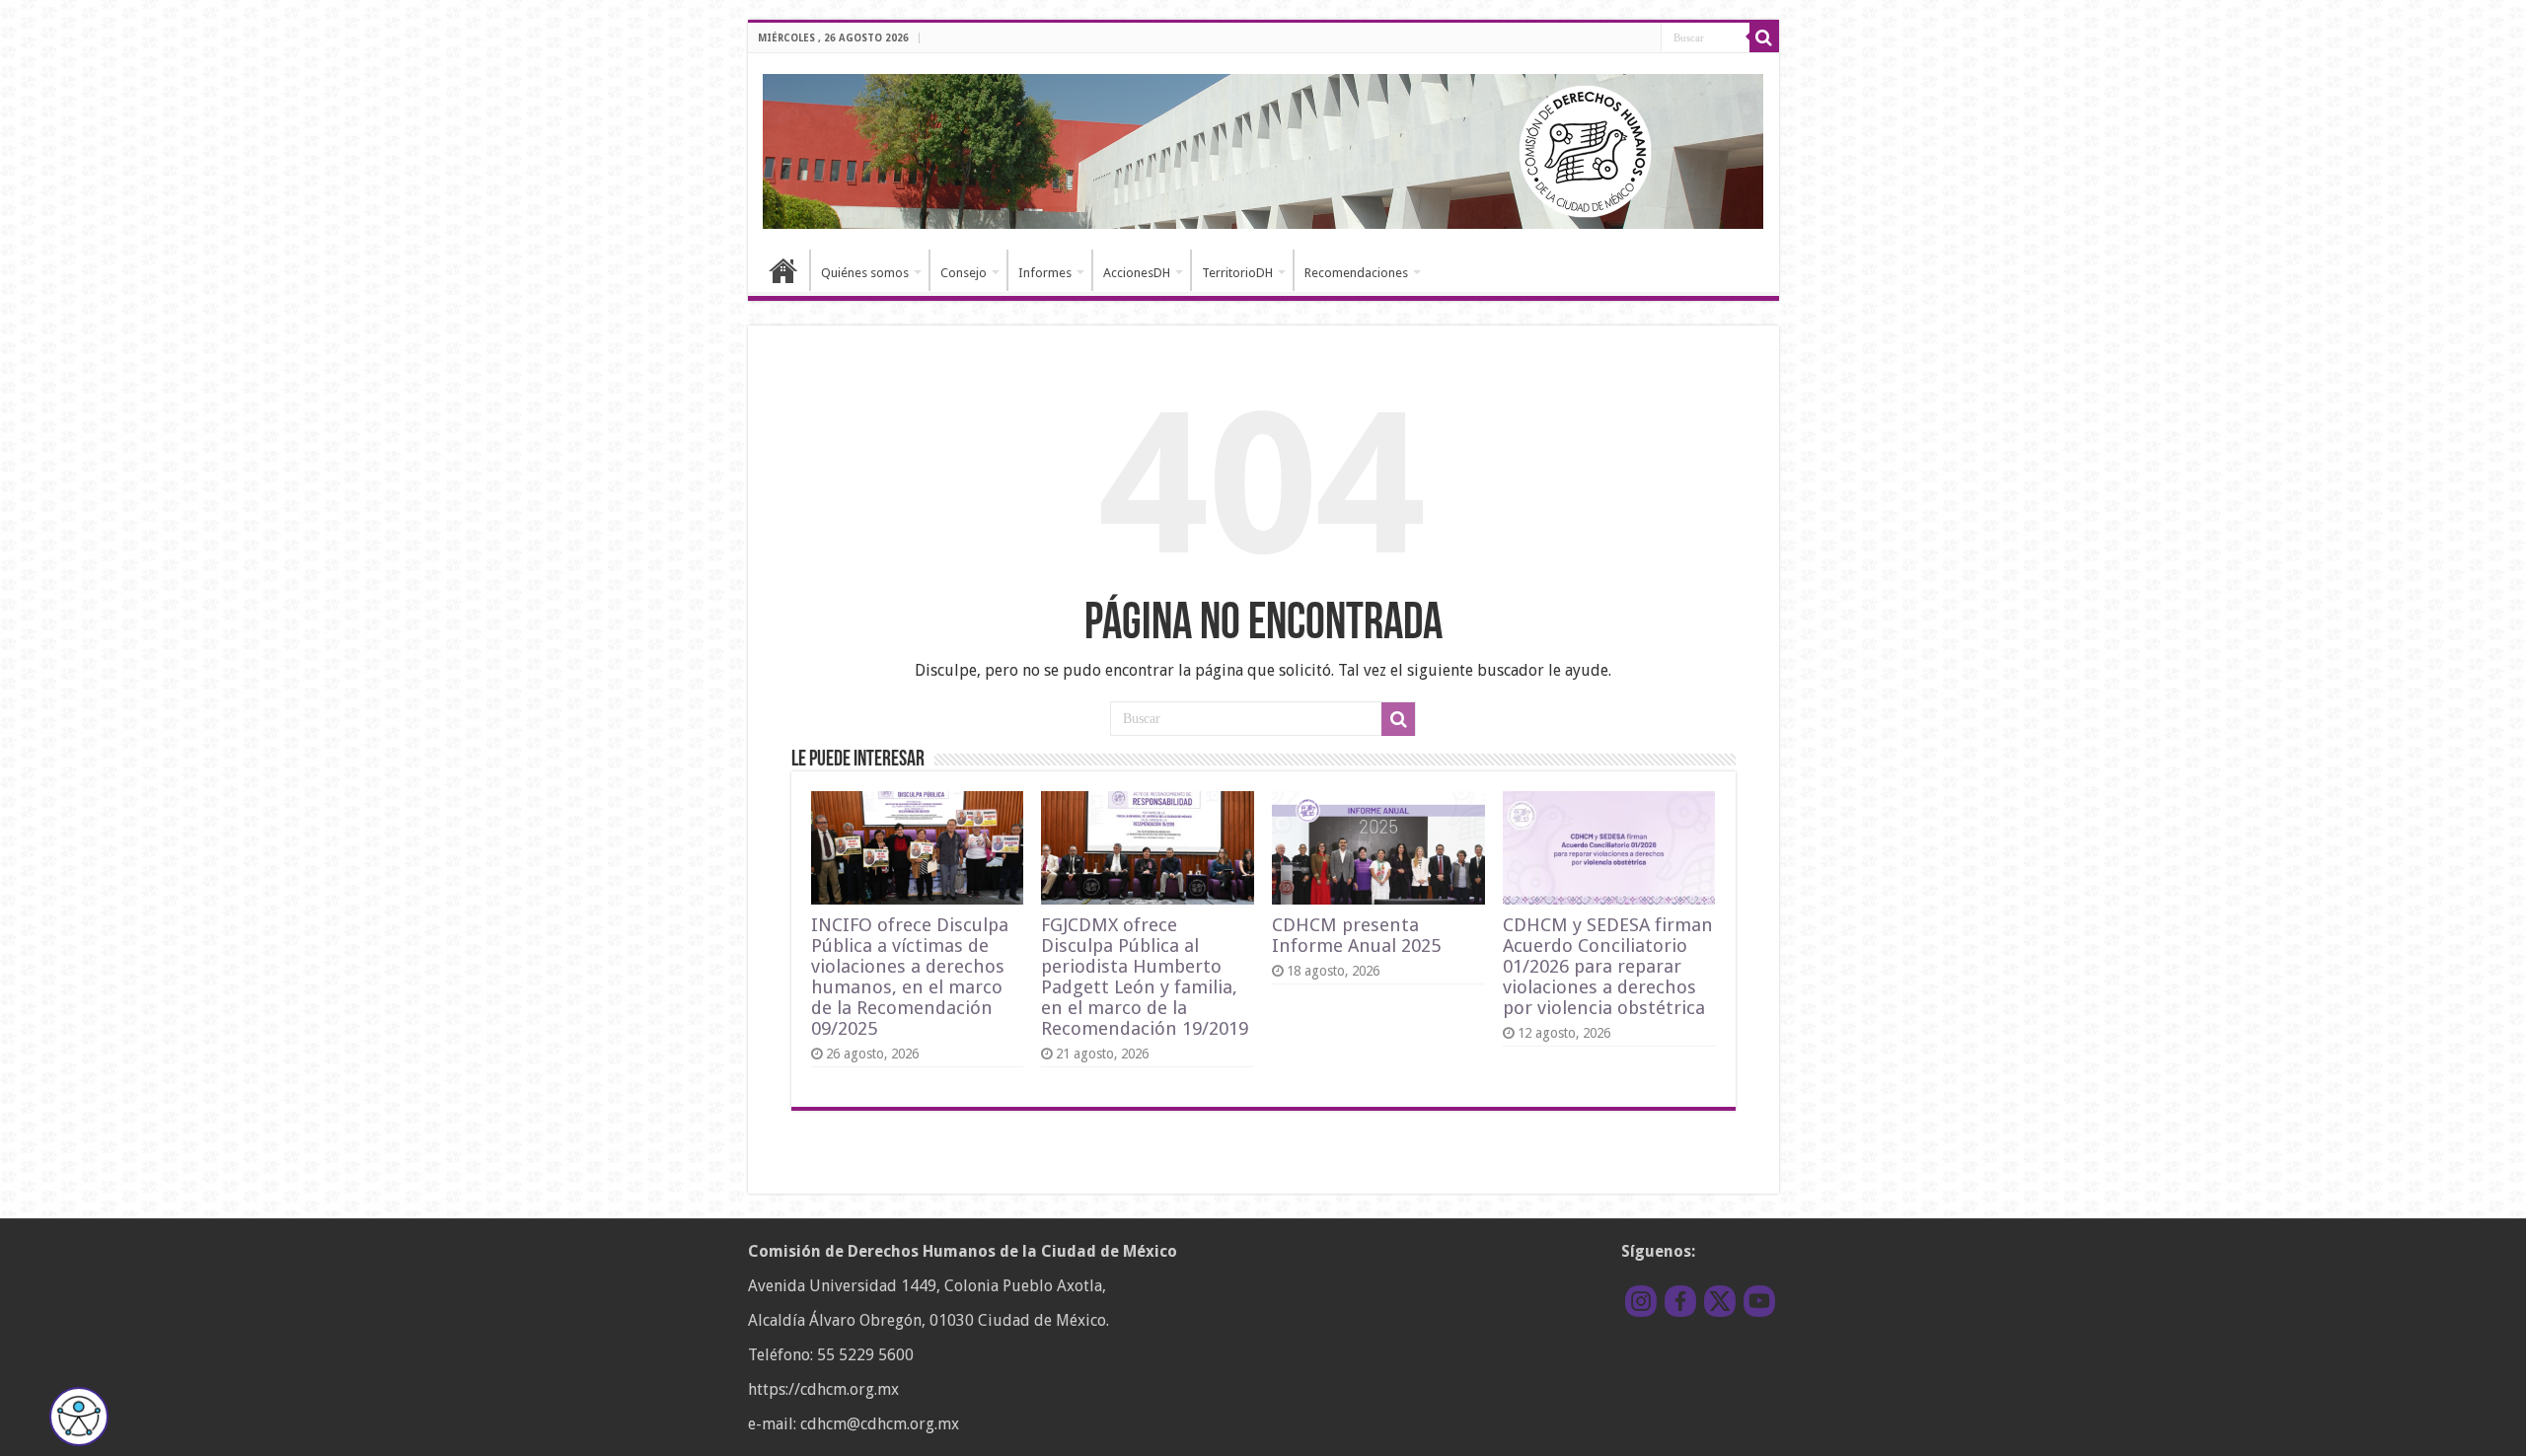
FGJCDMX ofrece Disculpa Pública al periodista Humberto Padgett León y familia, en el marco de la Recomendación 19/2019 (1145, 977)
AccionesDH (1137, 273)
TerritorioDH (1237, 273)
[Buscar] (1764, 37)
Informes (1045, 273)
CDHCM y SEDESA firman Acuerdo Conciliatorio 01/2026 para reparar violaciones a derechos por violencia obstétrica (1608, 966)
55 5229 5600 (865, 1355)
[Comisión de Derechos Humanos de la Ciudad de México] (1263, 148)
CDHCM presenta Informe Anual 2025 (1356, 935)
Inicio (783, 270)
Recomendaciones (1356, 273)
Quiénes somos (865, 273)
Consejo (964, 273)
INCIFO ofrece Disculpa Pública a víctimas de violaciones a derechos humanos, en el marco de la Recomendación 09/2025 (910, 977)
